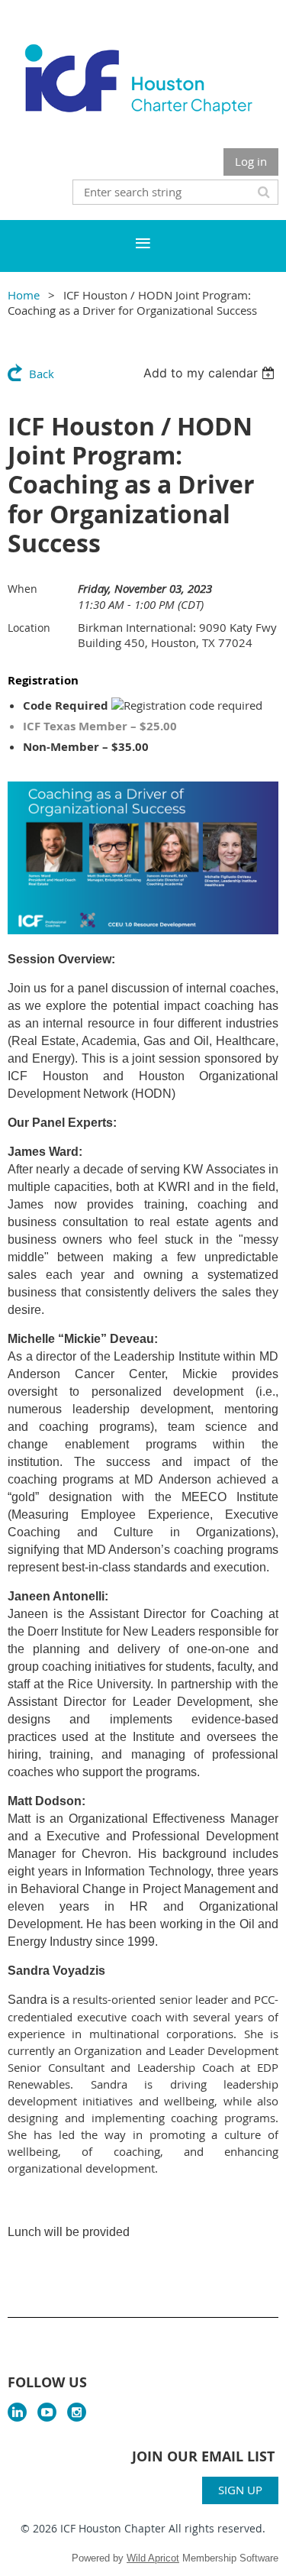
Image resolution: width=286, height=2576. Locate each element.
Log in (251, 161)
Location (29, 628)
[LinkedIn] (17, 2412)
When (22, 589)
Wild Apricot (153, 2558)
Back (42, 374)
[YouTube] (47, 2412)
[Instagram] (77, 2412)
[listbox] (211, 373)
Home (24, 295)
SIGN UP (240, 2490)
